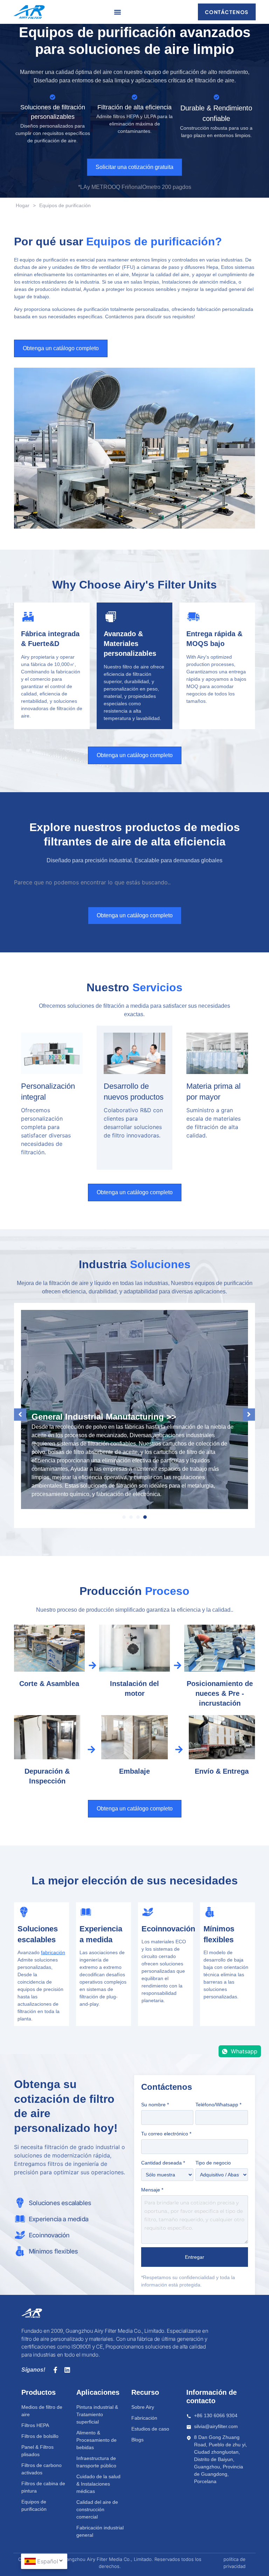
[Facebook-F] (55, 2370)
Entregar (195, 2257)
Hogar (23, 205)
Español (48, 2561)
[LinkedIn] (67, 2370)
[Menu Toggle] (118, 12)
